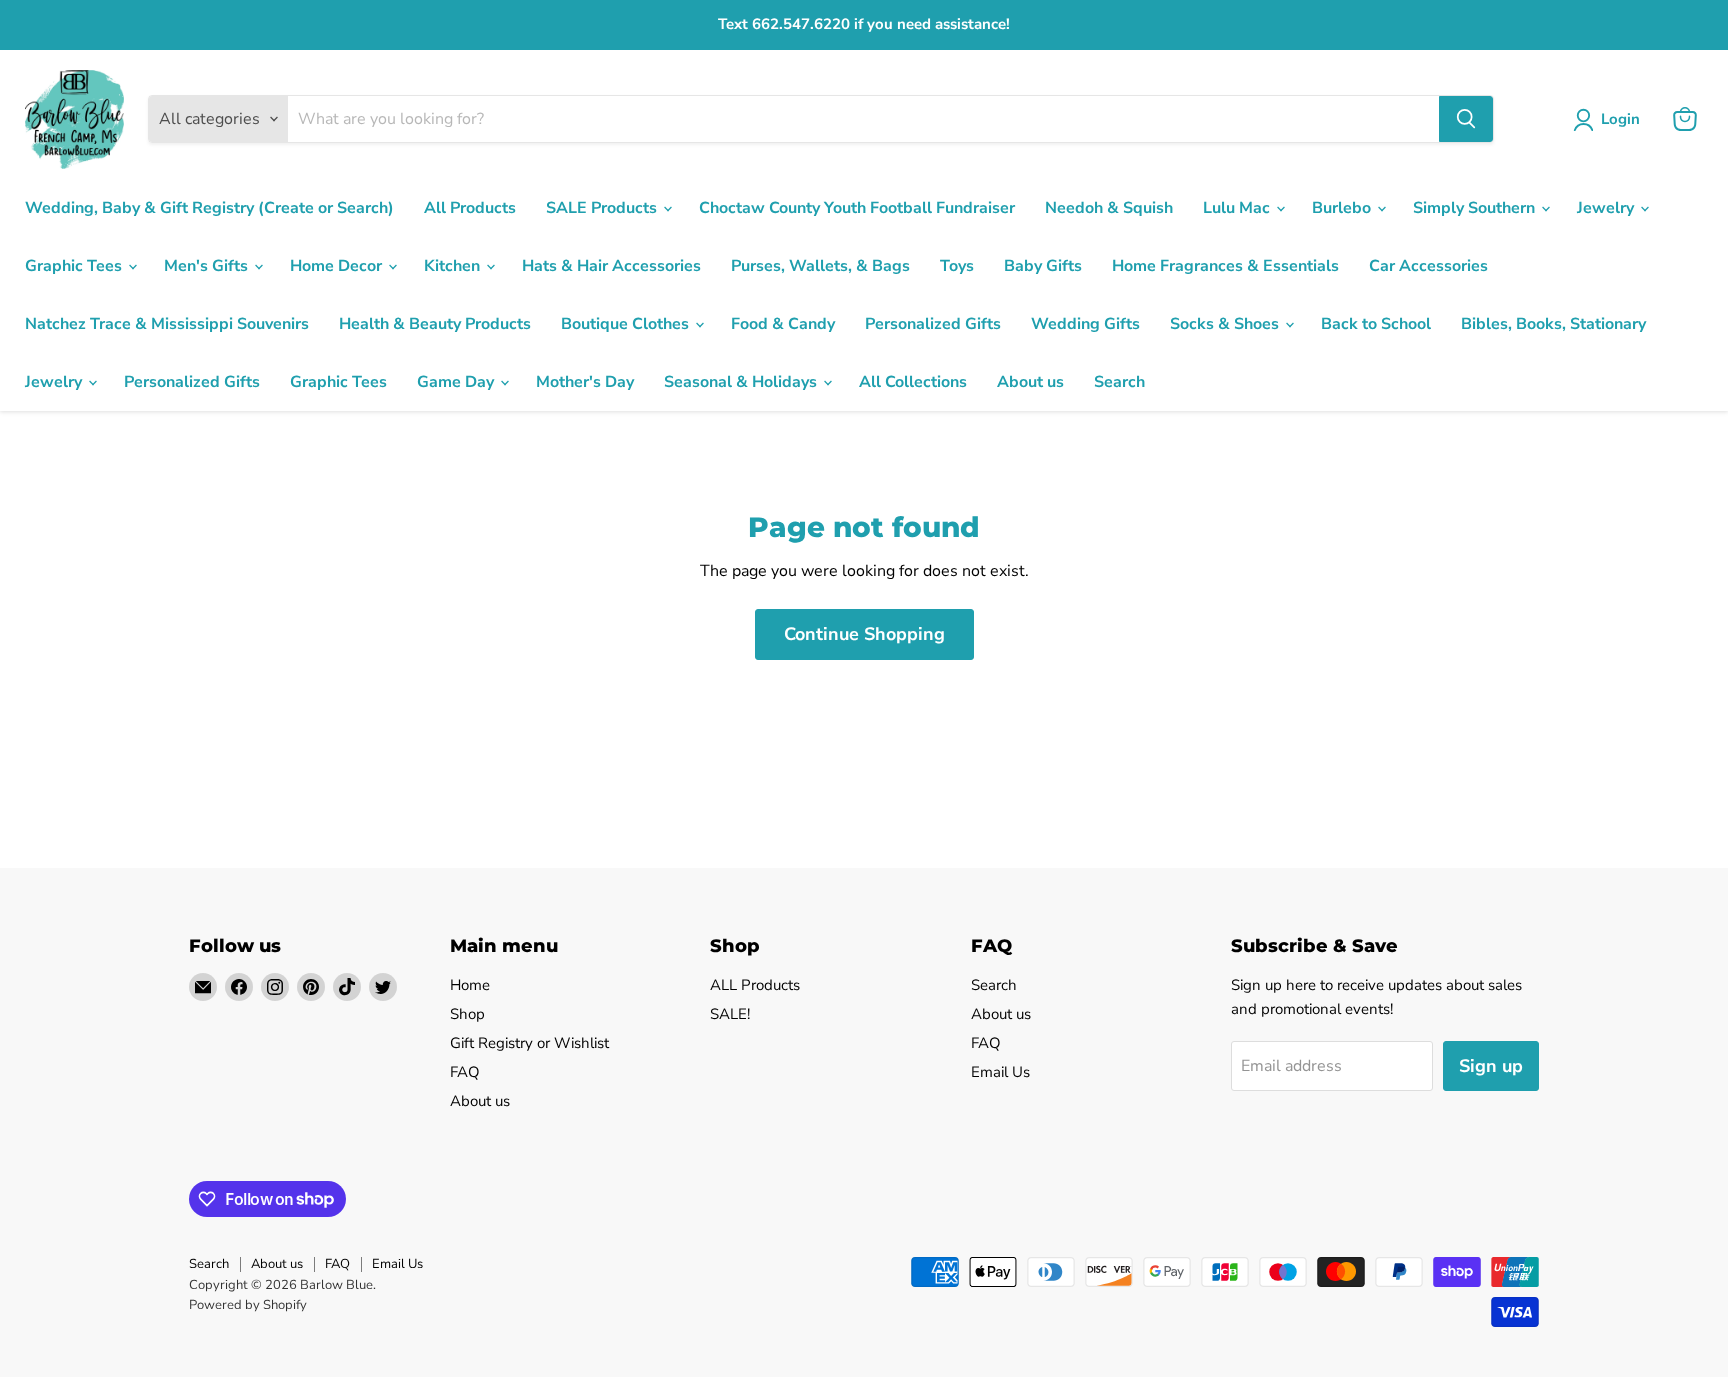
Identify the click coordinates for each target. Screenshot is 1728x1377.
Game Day (457, 382)
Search (1119, 382)
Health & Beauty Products (435, 324)
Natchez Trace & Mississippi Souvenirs (167, 324)
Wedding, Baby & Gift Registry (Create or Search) (209, 208)
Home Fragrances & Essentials (1225, 266)
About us (1030, 382)
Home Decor (338, 266)
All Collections (913, 382)
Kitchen (454, 266)
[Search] (1466, 119)
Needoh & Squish (1109, 208)
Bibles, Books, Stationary (1553, 324)
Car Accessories (1428, 266)
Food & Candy (783, 324)
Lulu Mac (1238, 208)
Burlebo (1343, 208)
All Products (470, 208)
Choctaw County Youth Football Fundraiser (857, 208)
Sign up (1491, 1066)
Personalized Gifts (933, 324)
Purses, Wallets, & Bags (820, 266)
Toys (957, 266)
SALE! (730, 1014)
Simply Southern (1476, 208)
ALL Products (755, 985)
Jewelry (1607, 208)
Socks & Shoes (1226, 324)
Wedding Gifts (1085, 324)
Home (470, 985)
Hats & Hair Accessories (611, 266)
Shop (467, 1014)
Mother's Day (585, 382)
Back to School (1376, 324)
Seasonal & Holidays (742, 382)
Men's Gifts (208, 266)
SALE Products (603, 208)
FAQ (465, 1072)
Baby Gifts (1043, 266)
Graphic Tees (75, 266)
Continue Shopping (864, 634)
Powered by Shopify (248, 1305)
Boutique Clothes (627, 324)
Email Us (1000, 1072)
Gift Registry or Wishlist (529, 1043)
